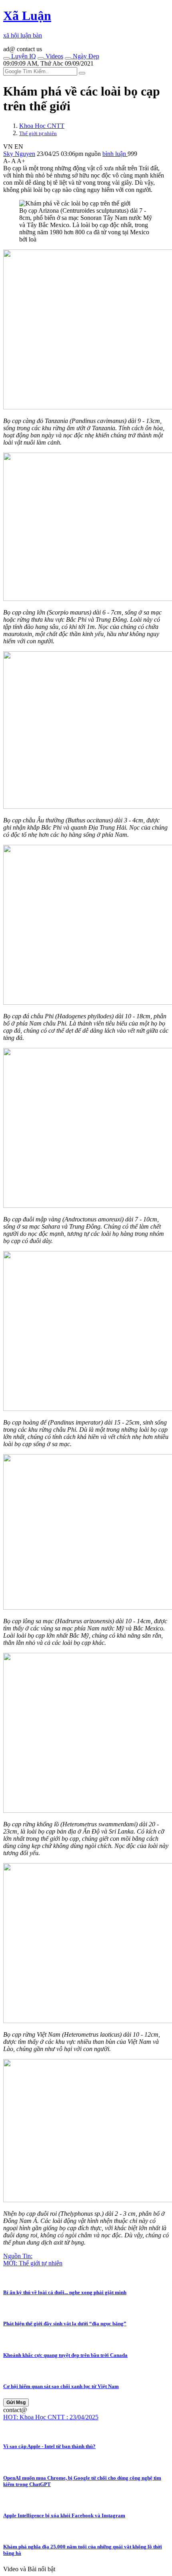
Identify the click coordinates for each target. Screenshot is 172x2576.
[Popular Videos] (41, 58)
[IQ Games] (6, 58)
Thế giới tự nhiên (38, 133)
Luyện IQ (23, 56)
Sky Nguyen (19, 154)
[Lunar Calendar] (68, 58)
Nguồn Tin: (18, 2256)
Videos (54, 56)
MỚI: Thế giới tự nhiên (33, 2263)
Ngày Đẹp (85, 56)
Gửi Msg (16, 2402)
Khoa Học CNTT (42, 126)
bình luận (115, 154)
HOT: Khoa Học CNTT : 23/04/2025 (51, 2417)
